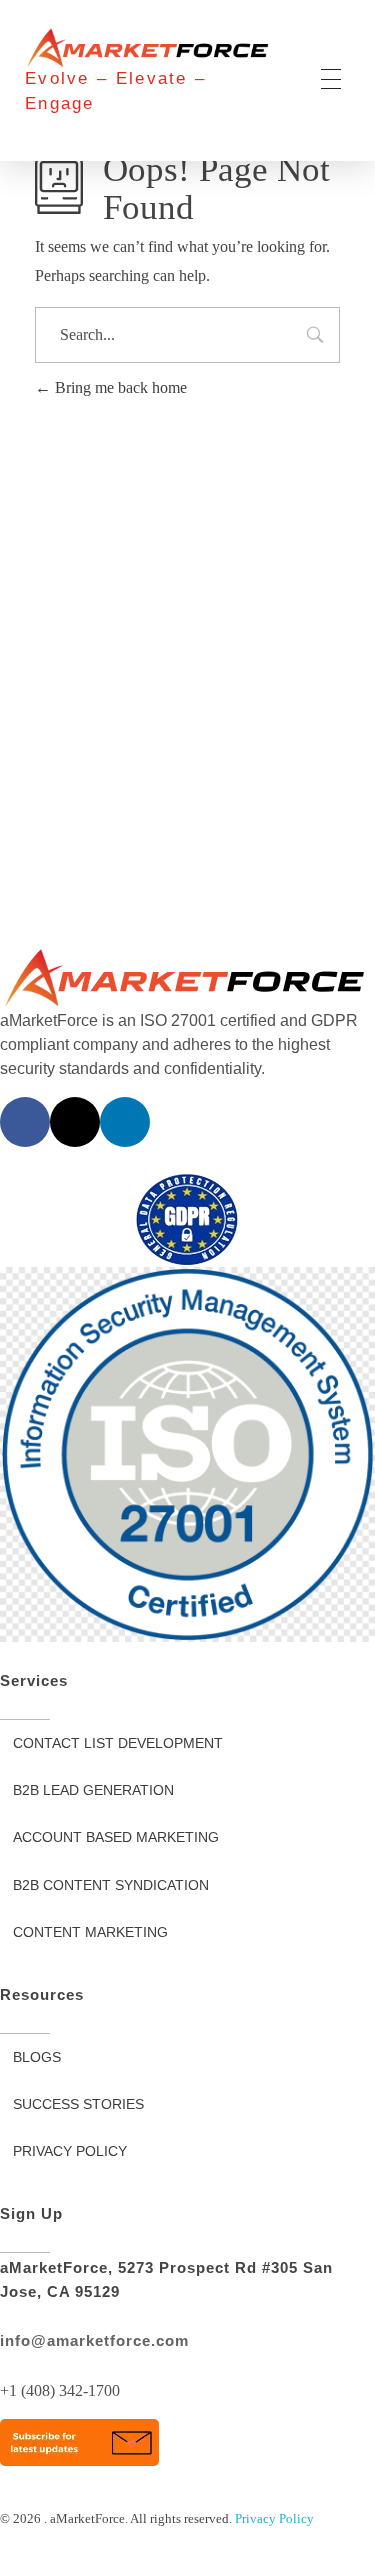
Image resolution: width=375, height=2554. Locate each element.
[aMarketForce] (150, 48)
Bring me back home (119, 387)
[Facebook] (25, 1122)
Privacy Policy (274, 2518)
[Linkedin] (125, 1122)
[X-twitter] (75, 1122)
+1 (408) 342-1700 (60, 2390)
